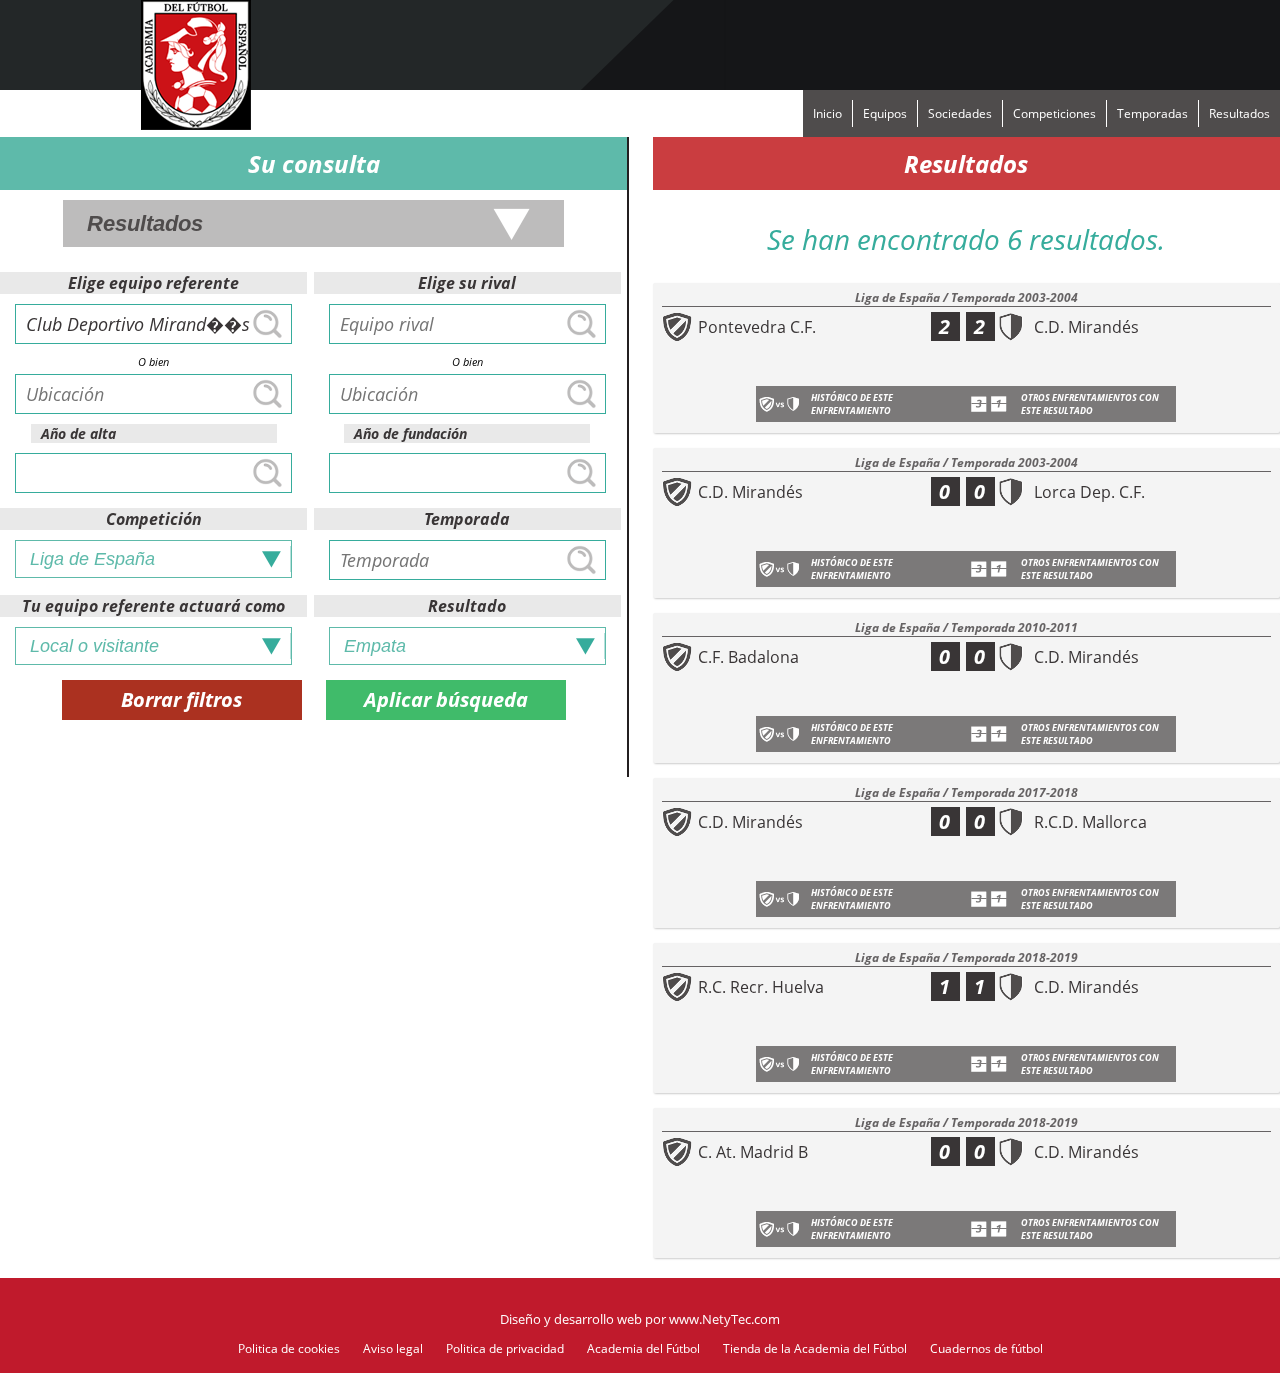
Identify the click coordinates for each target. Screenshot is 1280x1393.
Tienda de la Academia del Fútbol (815, 1348)
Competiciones (1054, 113)
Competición (154, 519)
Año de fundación (410, 433)
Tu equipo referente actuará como (153, 606)
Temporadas (1152, 113)
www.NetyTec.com (724, 1319)
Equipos (885, 113)
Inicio (827, 113)
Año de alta (78, 433)
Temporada (467, 519)
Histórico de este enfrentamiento (852, 404)
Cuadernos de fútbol (986, 1348)
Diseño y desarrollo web (571, 1319)
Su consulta (314, 163)
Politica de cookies (289, 1348)
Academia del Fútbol (643, 1348)
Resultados (1239, 113)
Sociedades (960, 113)
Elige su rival (467, 283)
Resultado (467, 606)
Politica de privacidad (505, 1348)
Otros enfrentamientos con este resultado (1090, 404)
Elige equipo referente (153, 283)
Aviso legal (393, 1348)
